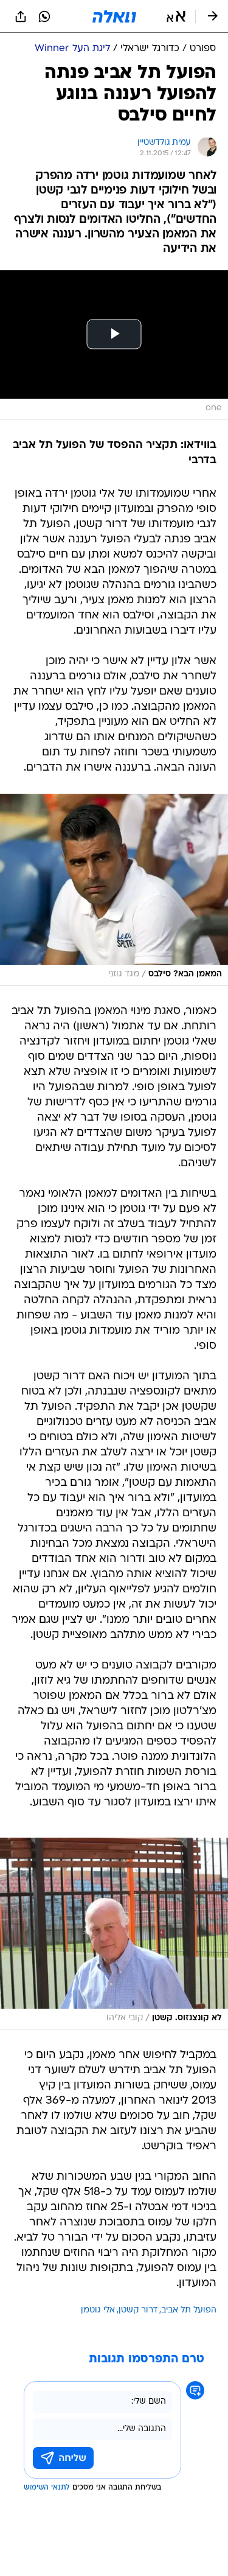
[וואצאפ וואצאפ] (44, 16)
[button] (176, 16)
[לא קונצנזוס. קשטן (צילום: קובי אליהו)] (114, 1934)
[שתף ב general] (21, 16)
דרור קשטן (138, 2310)
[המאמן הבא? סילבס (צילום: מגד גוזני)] (114, 890)
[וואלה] (114, 16)
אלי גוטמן (98, 2310)
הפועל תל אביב (189, 2310)
